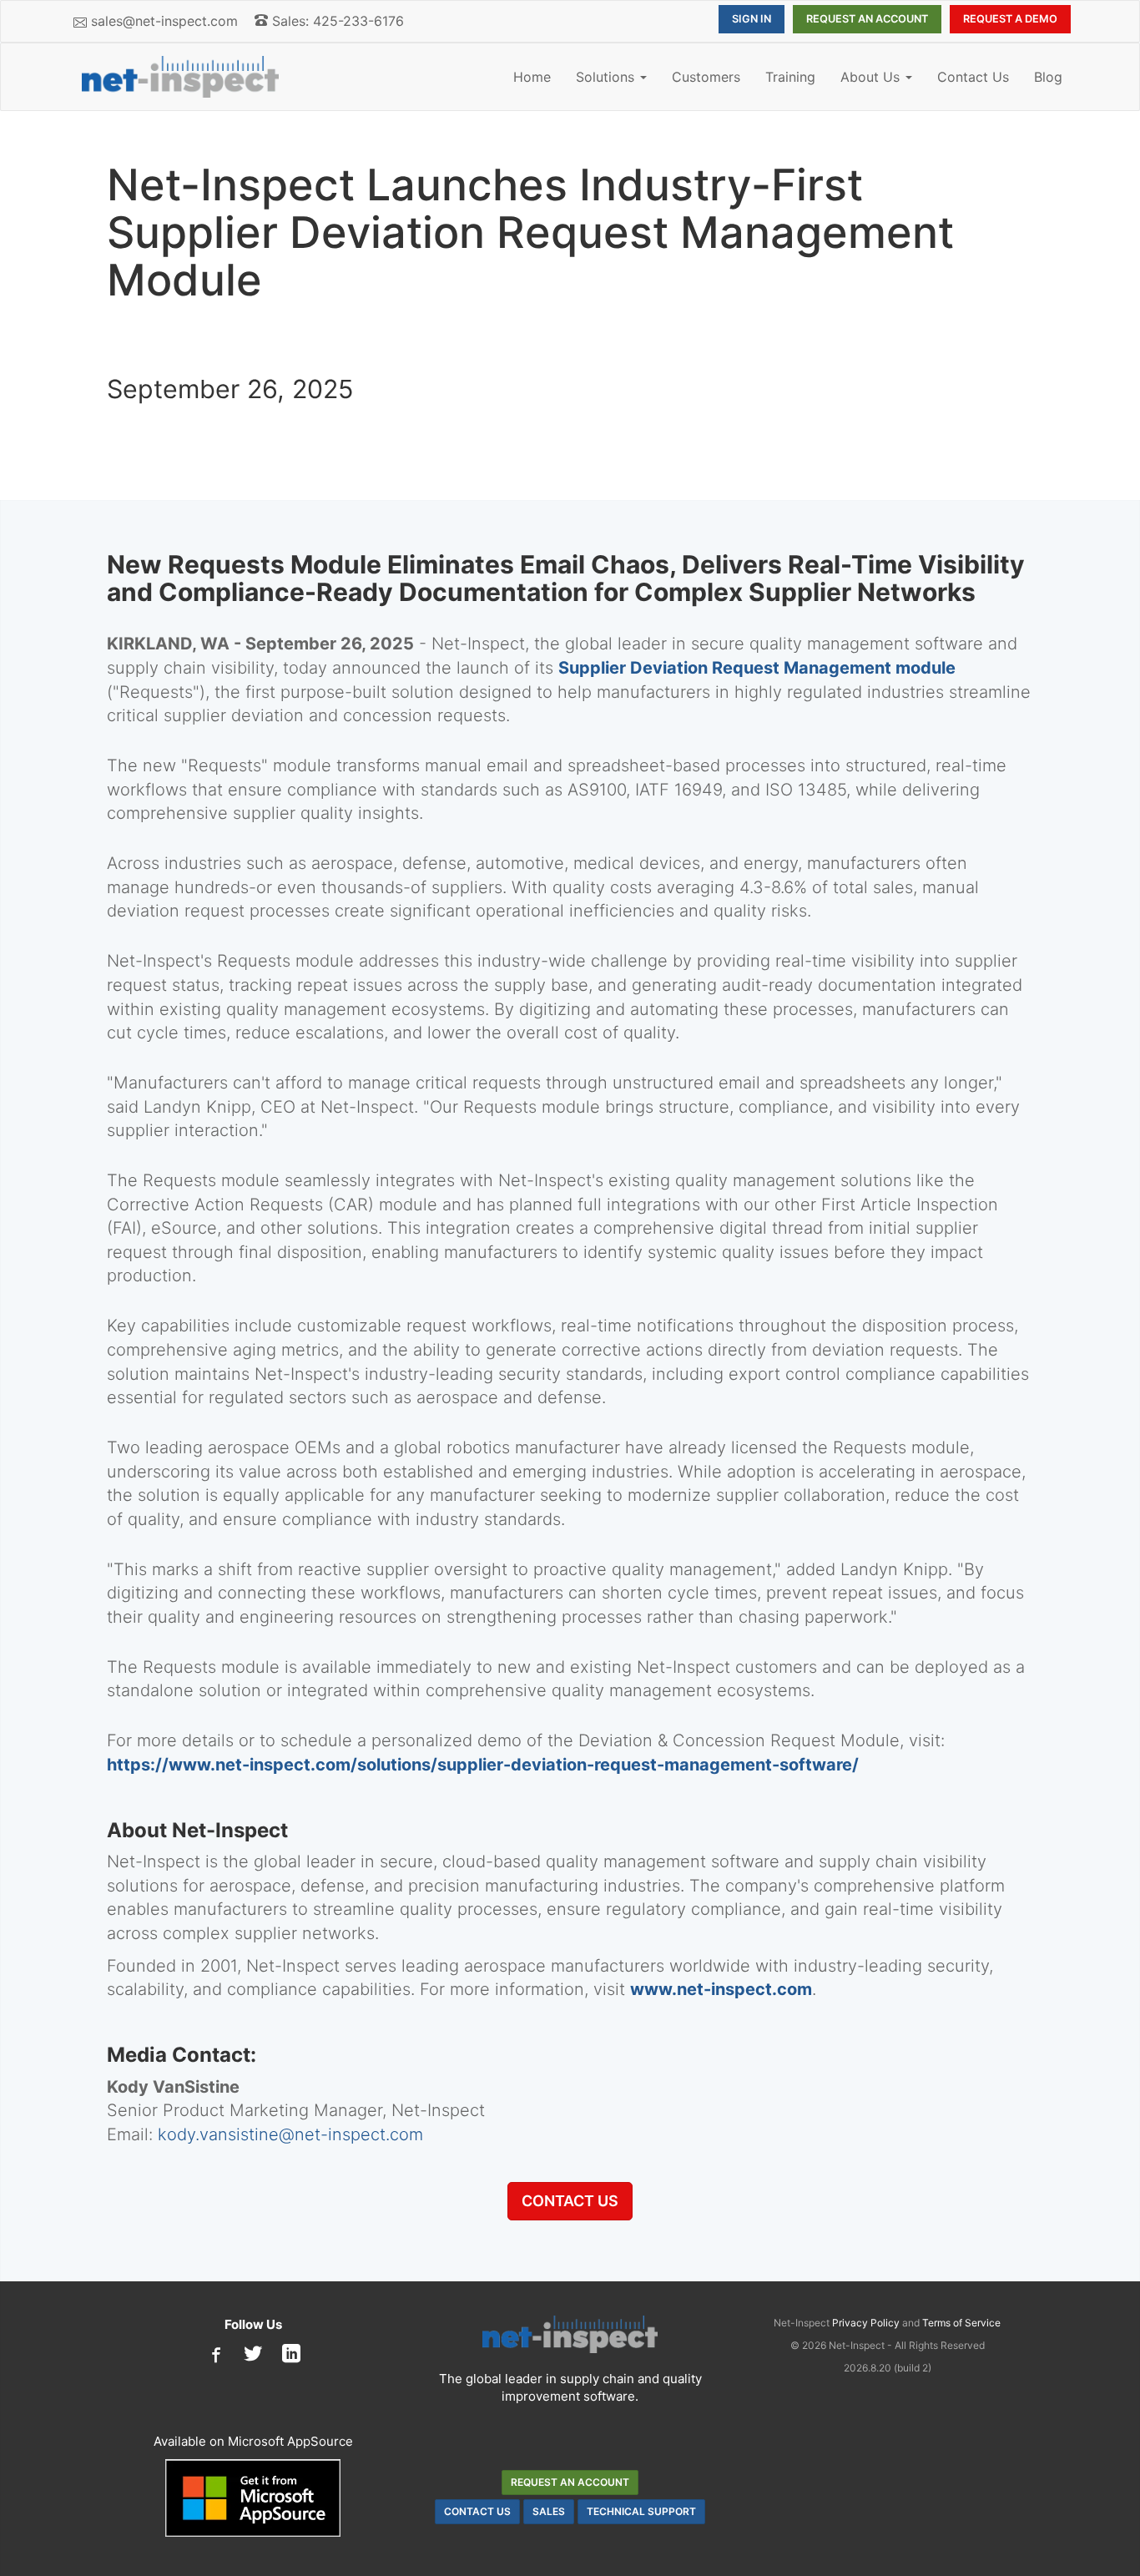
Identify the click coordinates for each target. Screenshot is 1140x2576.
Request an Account (867, 19)
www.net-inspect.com (721, 1989)
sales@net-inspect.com (164, 21)
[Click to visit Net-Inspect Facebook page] (214, 2355)
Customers (706, 77)
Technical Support (641, 2511)
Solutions (607, 77)
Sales (549, 2511)
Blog (1048, 77)
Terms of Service (961, 2323)
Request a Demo (1010, 19)
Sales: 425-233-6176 (336, 21)
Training (790, 77)
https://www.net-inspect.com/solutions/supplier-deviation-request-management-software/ (483, 1765)
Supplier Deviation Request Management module (757, 668)
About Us (872, 77)
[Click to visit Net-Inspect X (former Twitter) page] (253, 2355)
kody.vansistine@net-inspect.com (290, 2134)
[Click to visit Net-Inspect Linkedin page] (291, 2355)
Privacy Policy (866, 2323)
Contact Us (973, 77)
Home (532, 77)
